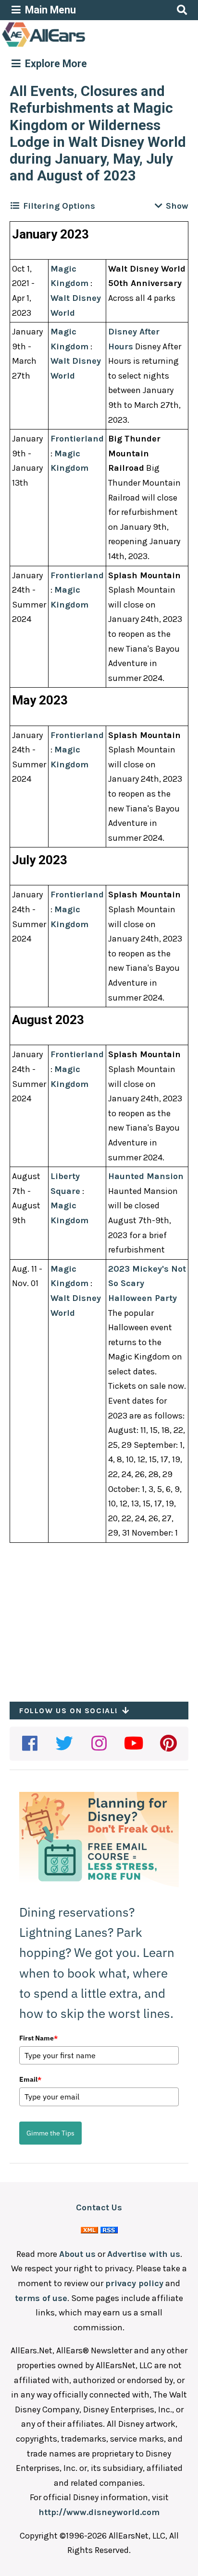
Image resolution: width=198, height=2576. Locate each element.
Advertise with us (144, 2254)
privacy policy (134, 2283)
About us (77, 2254)
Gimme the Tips (50, 2133)
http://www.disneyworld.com (99, 2512)
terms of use (41, 2298)
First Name (38, 2038)
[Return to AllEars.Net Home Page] (74, 46)
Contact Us (99, 2207)
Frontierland (77, 439)
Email (30, 2079)
